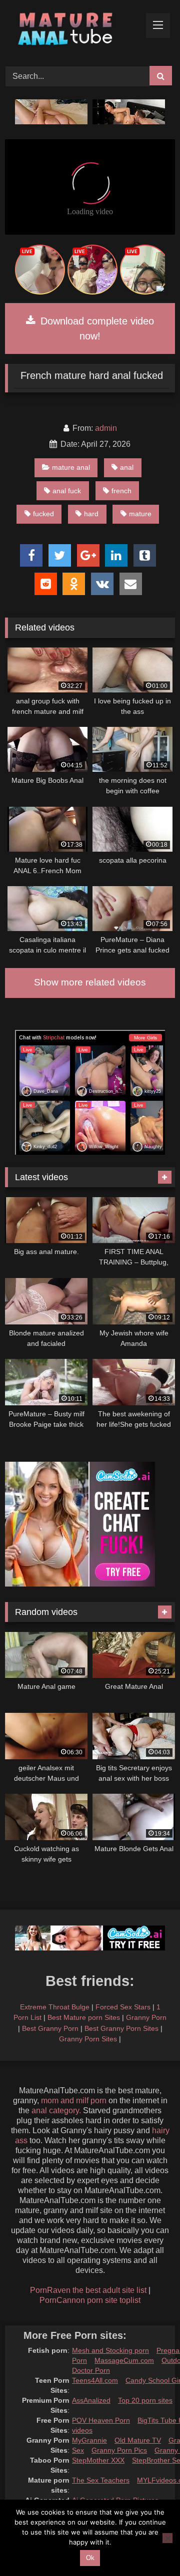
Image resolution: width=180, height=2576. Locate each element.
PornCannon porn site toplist (90, 2300)
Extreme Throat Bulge (55, 2007)
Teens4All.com (95, 2380)
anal (127, 467)
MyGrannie (89, 2440)
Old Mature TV (138, 2440)
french (121, 491)
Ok (90, 2558)
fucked (43, 514)
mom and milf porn (74, 2100)
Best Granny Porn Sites (121, 2028)
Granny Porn (146, 2017)
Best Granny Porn (50, 2028)
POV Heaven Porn (101, 2420)
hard (91, 514)
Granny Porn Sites (88, 2039)
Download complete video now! (96, 328)
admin (106, 428)
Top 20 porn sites (145, 2400)
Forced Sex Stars (123, 2007)
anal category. (56, 2110)
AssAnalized (91, 2400)
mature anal (71, 467)
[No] (167, 2538)
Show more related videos (90, 982)
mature (140, 514)
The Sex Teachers (101, 2480)
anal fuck (67, 491)
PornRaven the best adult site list (88, 2290)
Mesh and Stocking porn (110, 2350)
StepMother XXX (98, 2460)
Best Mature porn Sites (84, 2017)
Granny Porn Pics (119, 2450)
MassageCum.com (124, 2360)
